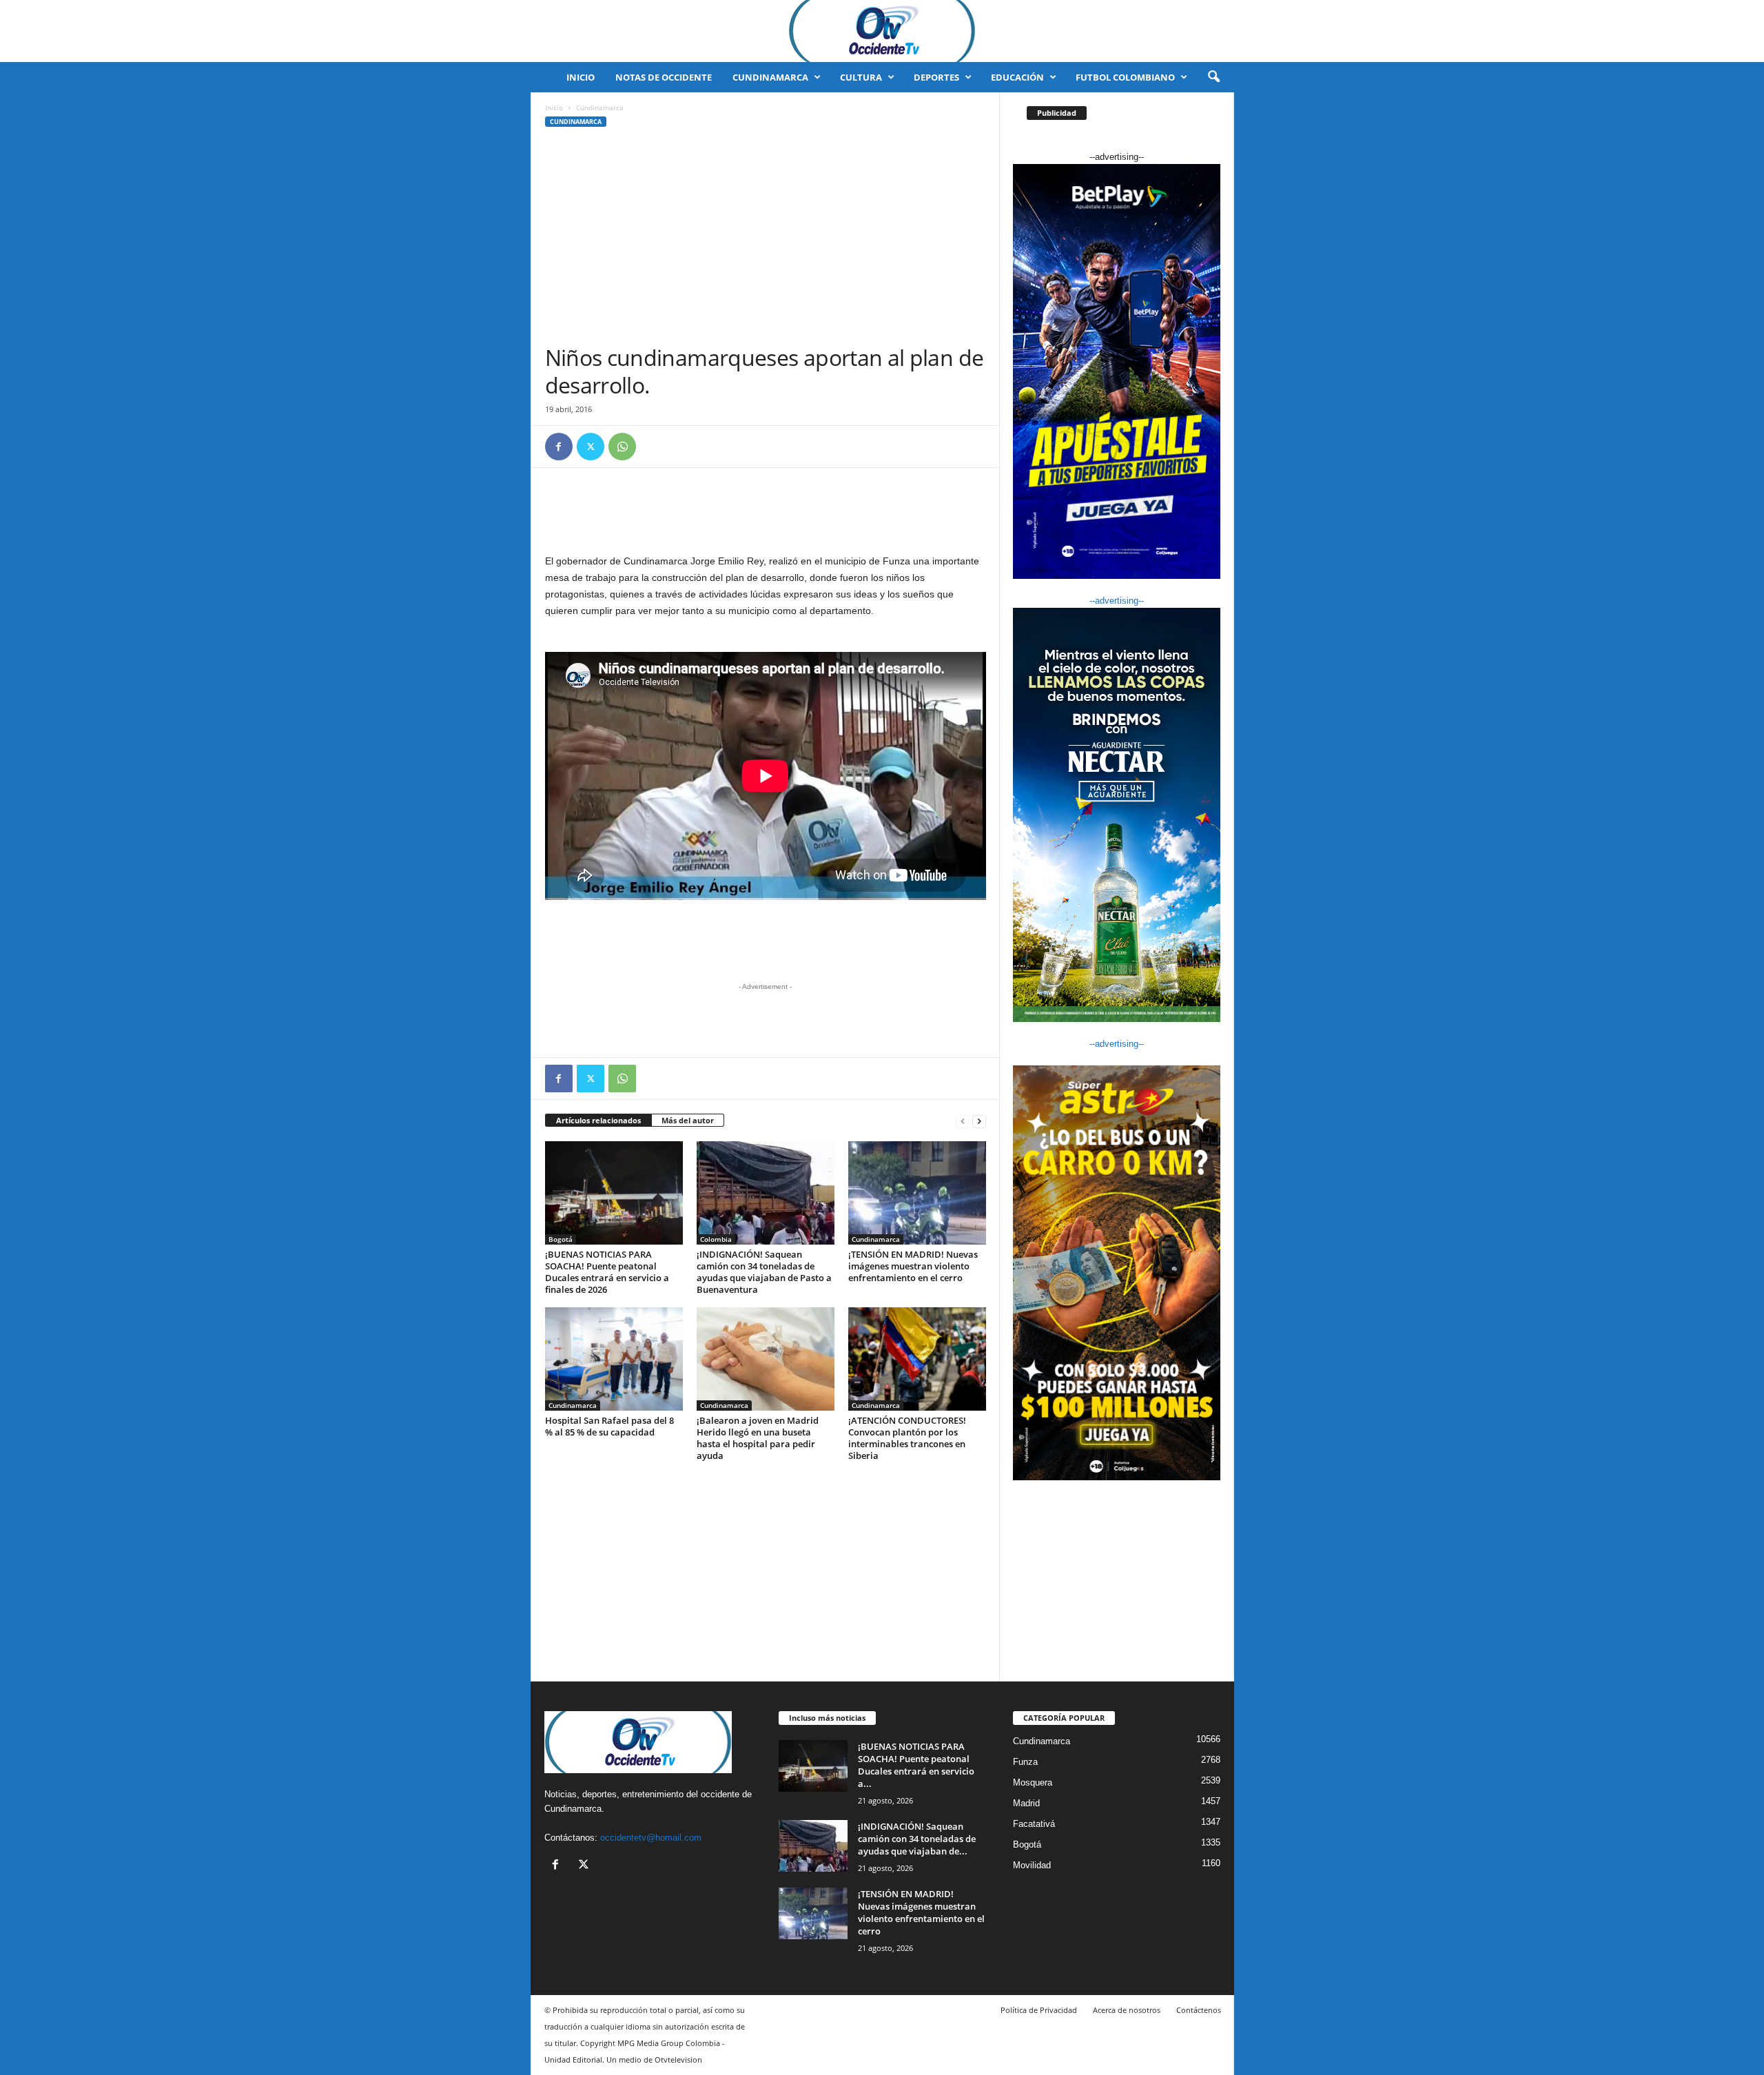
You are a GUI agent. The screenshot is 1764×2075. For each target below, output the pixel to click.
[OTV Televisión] (882, 31)
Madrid (1026, 1803)
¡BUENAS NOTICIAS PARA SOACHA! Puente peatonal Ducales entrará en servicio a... (916, 1765)
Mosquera (1033, 1782)
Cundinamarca (770, 77)
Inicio (581, 77)
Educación (1017, 77)
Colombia (716, 1239)
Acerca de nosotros (1127, 2010)
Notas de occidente (664, 77)
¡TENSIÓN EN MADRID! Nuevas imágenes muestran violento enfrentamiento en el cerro (913, 1266)
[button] (1213, 77)
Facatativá (1034, 1824)
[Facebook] (559, 447)
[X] (591, 447)
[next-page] (979, 1121)
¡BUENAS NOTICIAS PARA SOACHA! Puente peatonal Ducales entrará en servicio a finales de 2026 (607, 1272)
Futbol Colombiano (1125, 77)
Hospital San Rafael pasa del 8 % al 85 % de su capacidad (609, 1426)
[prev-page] (963, 1121)
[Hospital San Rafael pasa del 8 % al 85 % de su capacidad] (614, 1359)
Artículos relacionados (598, 1120)
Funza (1025, 1762)
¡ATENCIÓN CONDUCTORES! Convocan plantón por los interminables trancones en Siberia (907, 1438)
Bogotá (561, 1239)
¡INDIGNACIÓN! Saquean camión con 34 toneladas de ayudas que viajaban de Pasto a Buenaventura (764, 1272)
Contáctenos (1199, 2010)
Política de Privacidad (1039, 2010)
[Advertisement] (766, 241)
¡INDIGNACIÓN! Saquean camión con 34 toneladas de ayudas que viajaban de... (917, 1839)
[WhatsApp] (622, 447)
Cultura (861, 77)
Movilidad (1032, 1865)
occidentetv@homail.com (651, 1838)
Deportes (936, 77)
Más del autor (688, 1120)
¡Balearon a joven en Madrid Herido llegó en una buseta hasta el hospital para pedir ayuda (758, 1438)
